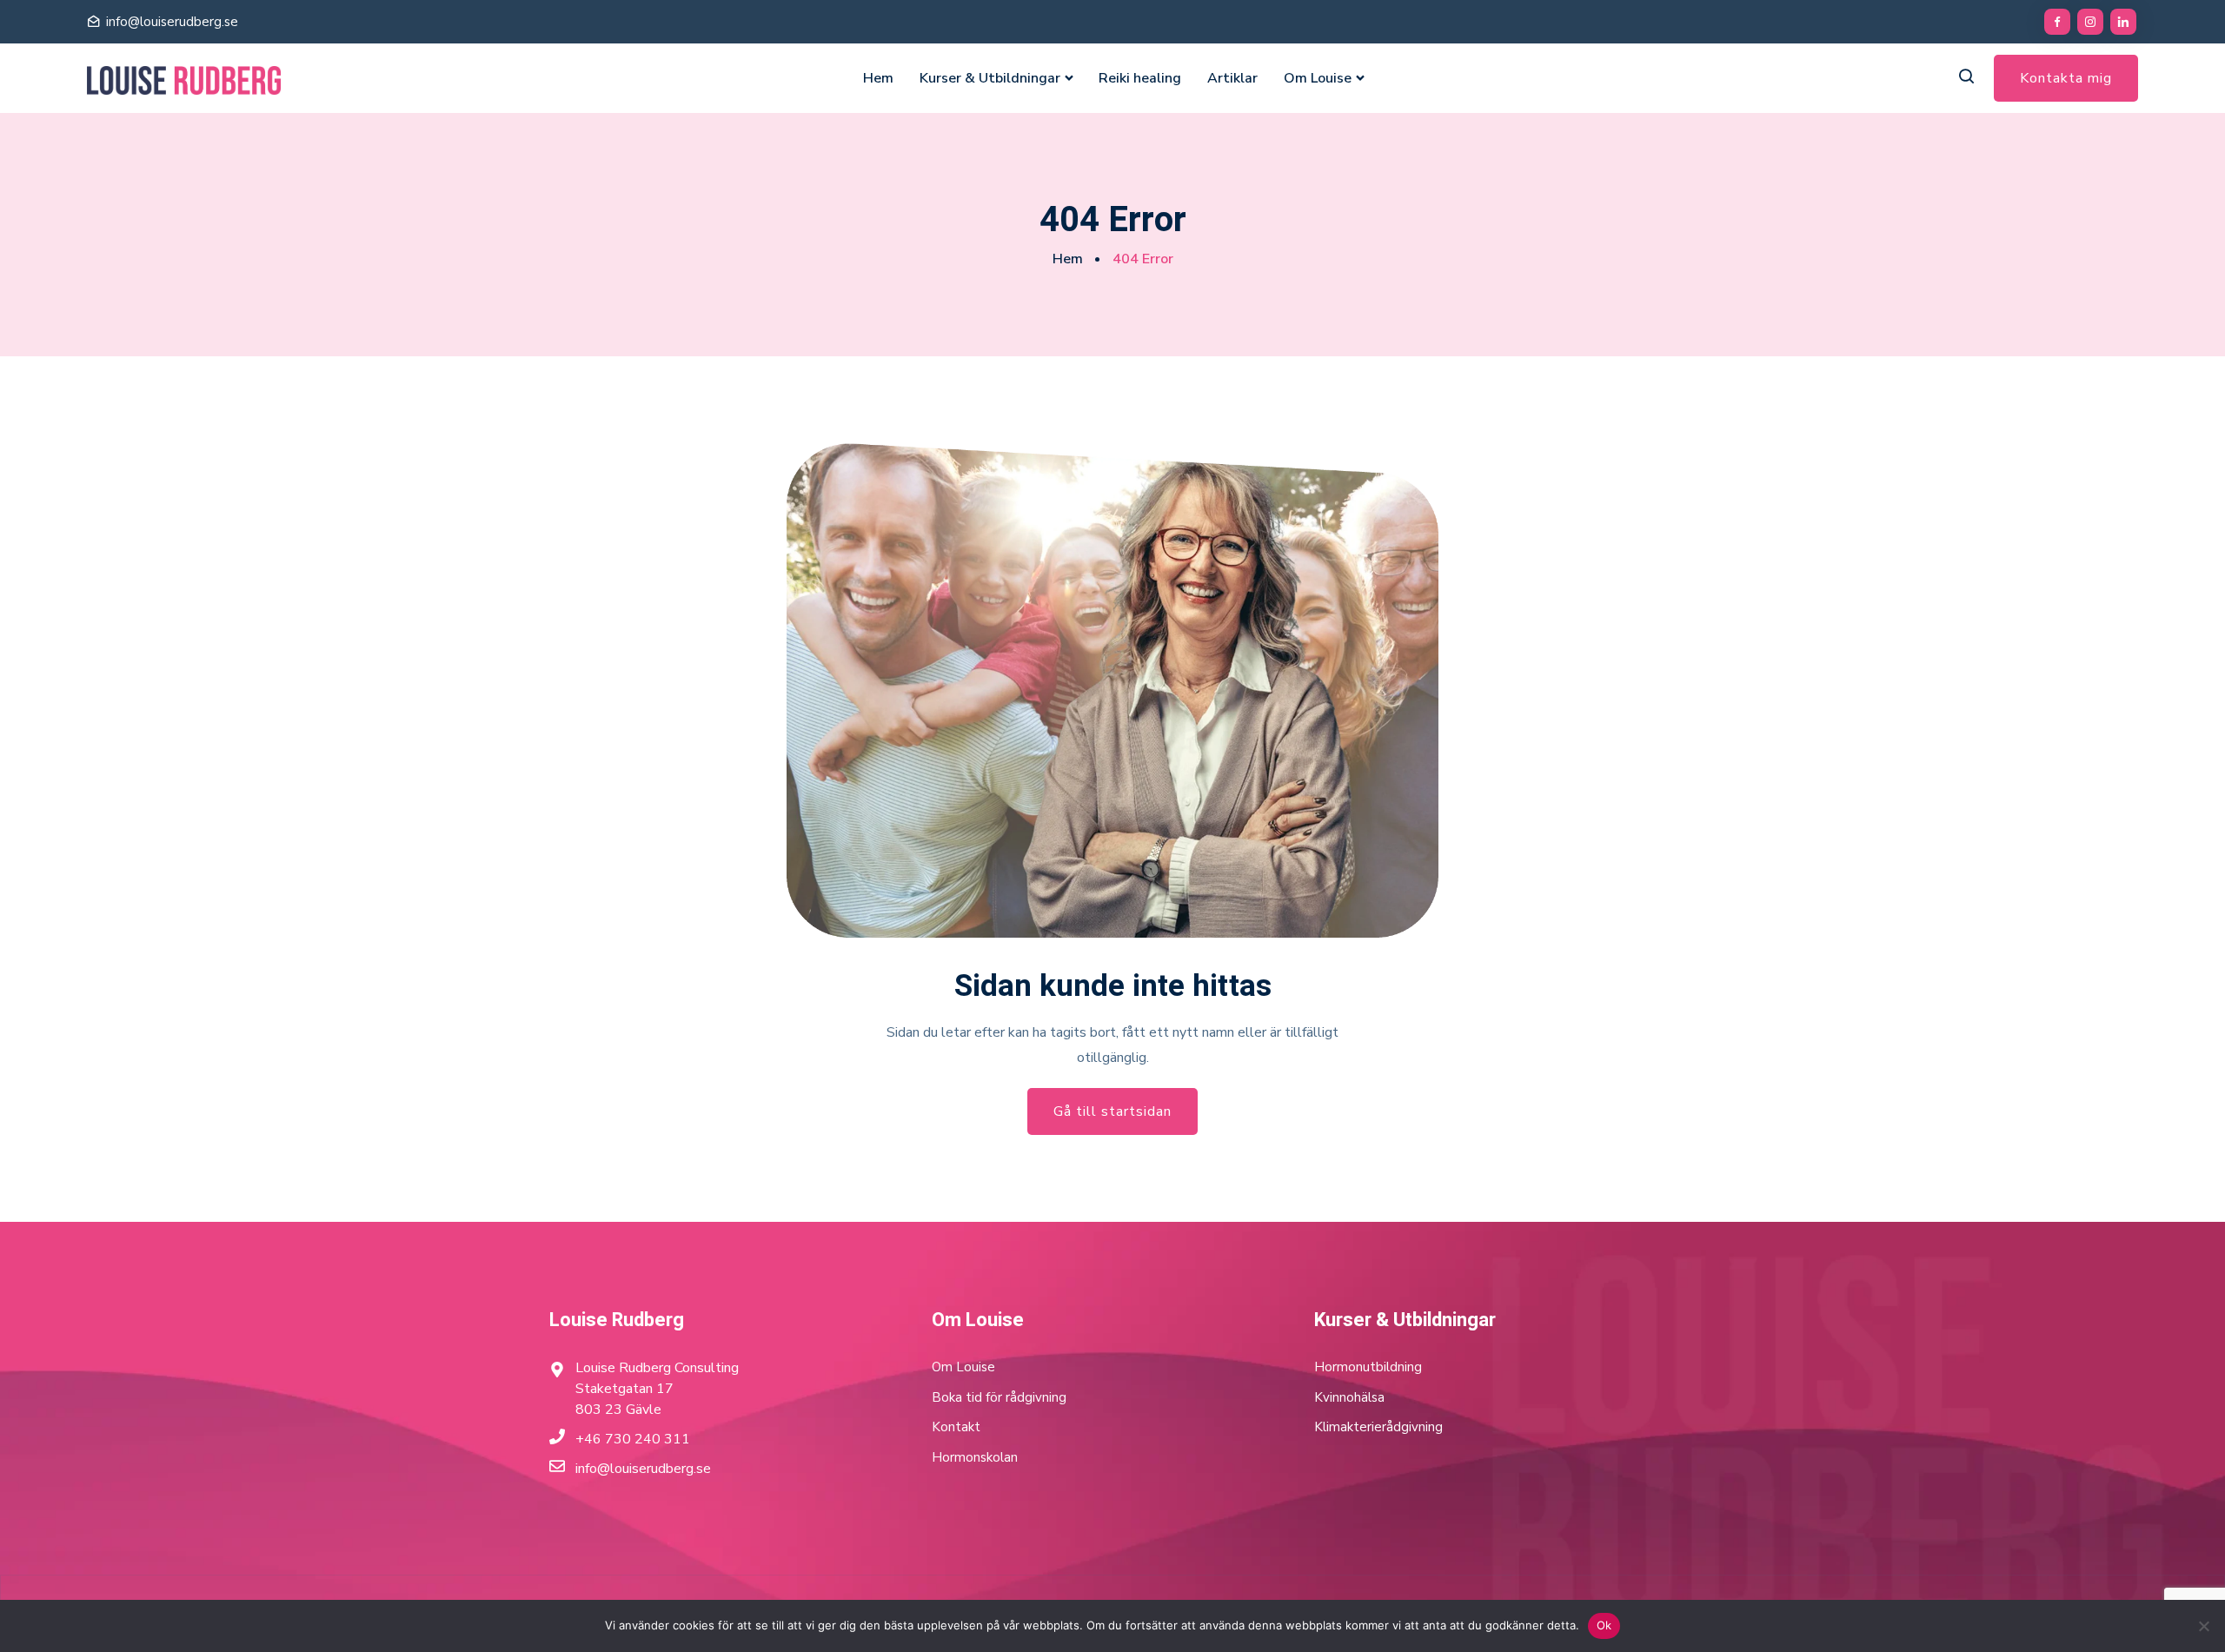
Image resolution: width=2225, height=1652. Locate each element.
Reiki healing (1140, 78)
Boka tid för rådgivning (999, 1397)
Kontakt (956, 1427)
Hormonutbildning (1368, 1367)
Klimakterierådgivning (1378, 1427)
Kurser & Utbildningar (990, 78)
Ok (1604, 1625)
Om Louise (1318, 78)
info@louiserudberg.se (172, 22)
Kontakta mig (2066, 78)
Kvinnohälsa (1349, 1397)
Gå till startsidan (1112, 1111)
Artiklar (1232, 78)
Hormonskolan (975, 1457)
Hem (878, 78)
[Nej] (2203, 1626)
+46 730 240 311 (633, 1439)
